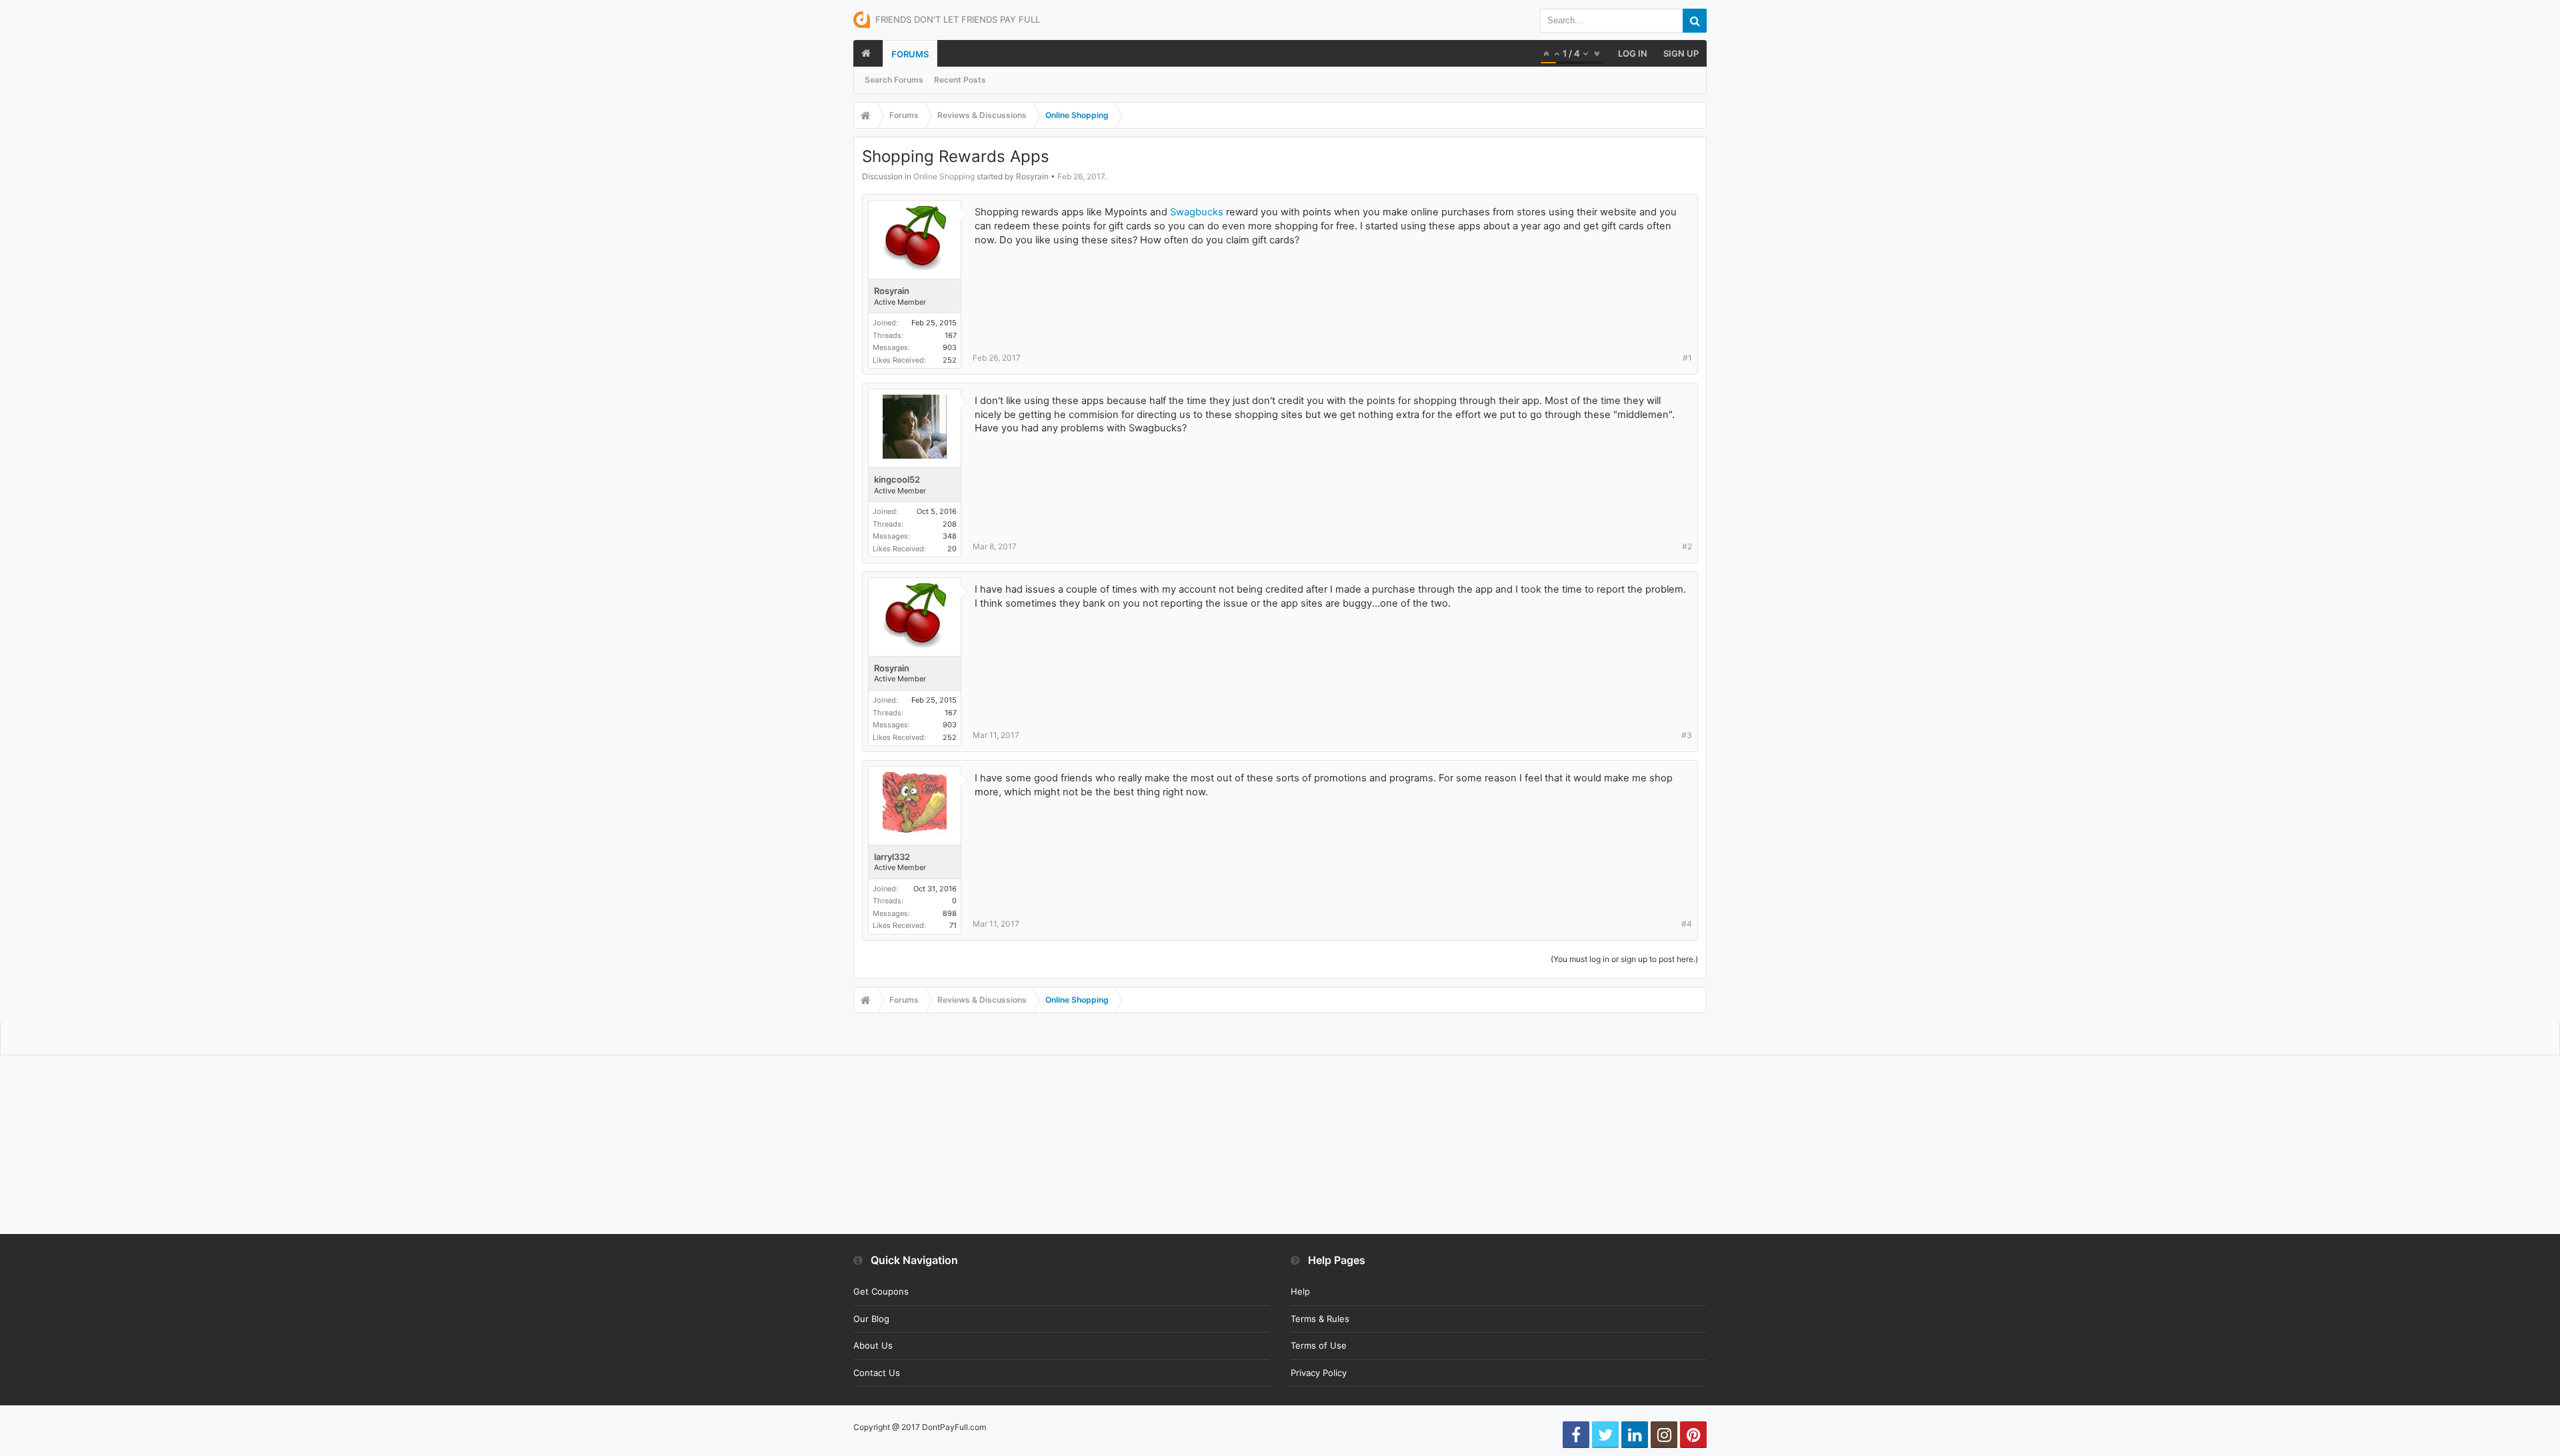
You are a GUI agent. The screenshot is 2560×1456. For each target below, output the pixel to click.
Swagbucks (1197, 212)
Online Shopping (944, 176)
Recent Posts (960, 80)
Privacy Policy (1319, 1373)
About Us (873, 1345)
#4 (1687, 924)
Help (1300, 1291)
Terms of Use (1319, 1345)
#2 (1687, 546)
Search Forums (894, 80)
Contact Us (877, 1373)
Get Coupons (881, 1291)
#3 (1687, 735)
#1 (1687, 358)
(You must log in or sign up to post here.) (1624, 959)
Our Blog (871, 1319)
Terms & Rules (1320, 1319)
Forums (910, 54)
